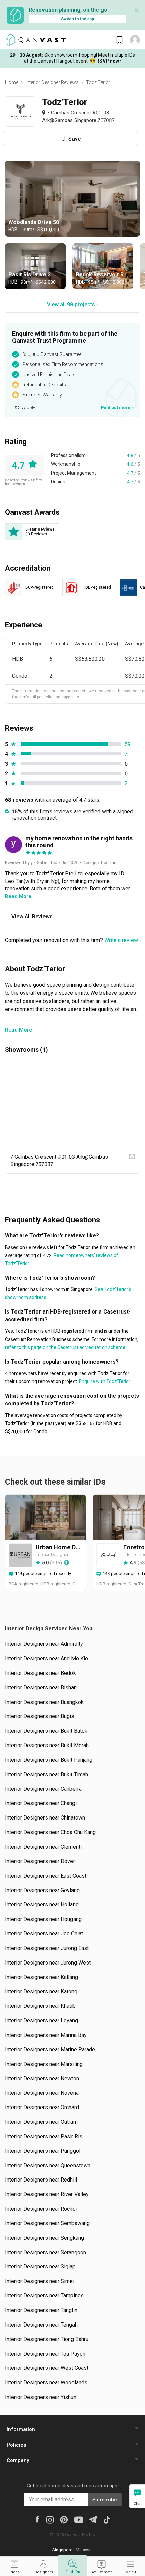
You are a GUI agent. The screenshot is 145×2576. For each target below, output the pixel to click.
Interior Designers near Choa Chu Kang (50, 1832)
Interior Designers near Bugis (40, 1716)
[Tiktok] (107, 2519)
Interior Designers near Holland (42, 1905)
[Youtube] (79, 2519)
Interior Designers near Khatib (40, 2006)
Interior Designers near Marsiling (44, 2064)
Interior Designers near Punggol (43, 2151)
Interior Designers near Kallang (41, 1977)
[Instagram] (50, 2519)
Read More (19, 1030)
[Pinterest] (64, 2519)
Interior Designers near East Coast (46, 1876)
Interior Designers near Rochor (41, 2209)
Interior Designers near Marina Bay (46, 2035)
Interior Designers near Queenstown (48, 2165)
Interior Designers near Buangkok (44, 1702)
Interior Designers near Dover (40, 1861)
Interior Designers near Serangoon (46, 2252)
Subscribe (105, 2500)
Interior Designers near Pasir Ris (44, 2136)
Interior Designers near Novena (42, 2093)
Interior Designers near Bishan (41, 1688)
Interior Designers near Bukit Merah (47, 1745)
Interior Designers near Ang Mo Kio (47, 1658)
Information (21, 2429)
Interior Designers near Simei (40, 2281)
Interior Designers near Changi (41, 1803)
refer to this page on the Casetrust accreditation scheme (65, 1347)
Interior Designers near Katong (41, 1991)
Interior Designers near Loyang (41, 2020)
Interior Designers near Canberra (43, 1789)
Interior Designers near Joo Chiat (44, 1934)
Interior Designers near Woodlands (46, 2382)
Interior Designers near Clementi (43, 1847)
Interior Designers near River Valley (47, 2194)
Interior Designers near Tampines (44, 2296)
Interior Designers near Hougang (43, 1919)
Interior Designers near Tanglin (41, 2310)
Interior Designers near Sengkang (45, 2238)
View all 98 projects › (72, 304)
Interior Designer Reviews (52, 82)
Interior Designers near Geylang (42, 1890)
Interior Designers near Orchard (42, 2107)
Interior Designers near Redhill (41, 2180)
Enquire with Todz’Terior (104, 1381)
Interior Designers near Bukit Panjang (49, 1760)
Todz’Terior (98, 82)
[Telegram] (93, 2519)
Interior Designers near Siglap (40, 2267)
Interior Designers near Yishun (41, 2397)
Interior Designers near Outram (41, 2122)
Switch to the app (78, 19)
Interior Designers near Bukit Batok (46, 1731)
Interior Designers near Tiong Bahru (47, 2339)
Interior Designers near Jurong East (47, 1948)
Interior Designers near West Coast (47, 2368)
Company (18, 2460)
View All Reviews (32, 917)
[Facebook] (37, 2519)
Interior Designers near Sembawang (47, 2223)
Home (12, 82)
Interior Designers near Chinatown (45, 1818)
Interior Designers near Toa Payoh (45, 2354)
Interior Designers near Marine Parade (50, 2050)
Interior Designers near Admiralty (44, 1644)
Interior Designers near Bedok (40, 1673)
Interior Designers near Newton (42, 2079)
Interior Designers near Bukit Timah (47, 1774)
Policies (16, 2445)
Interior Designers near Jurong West (48, 1963)
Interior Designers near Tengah (41, 2325)
